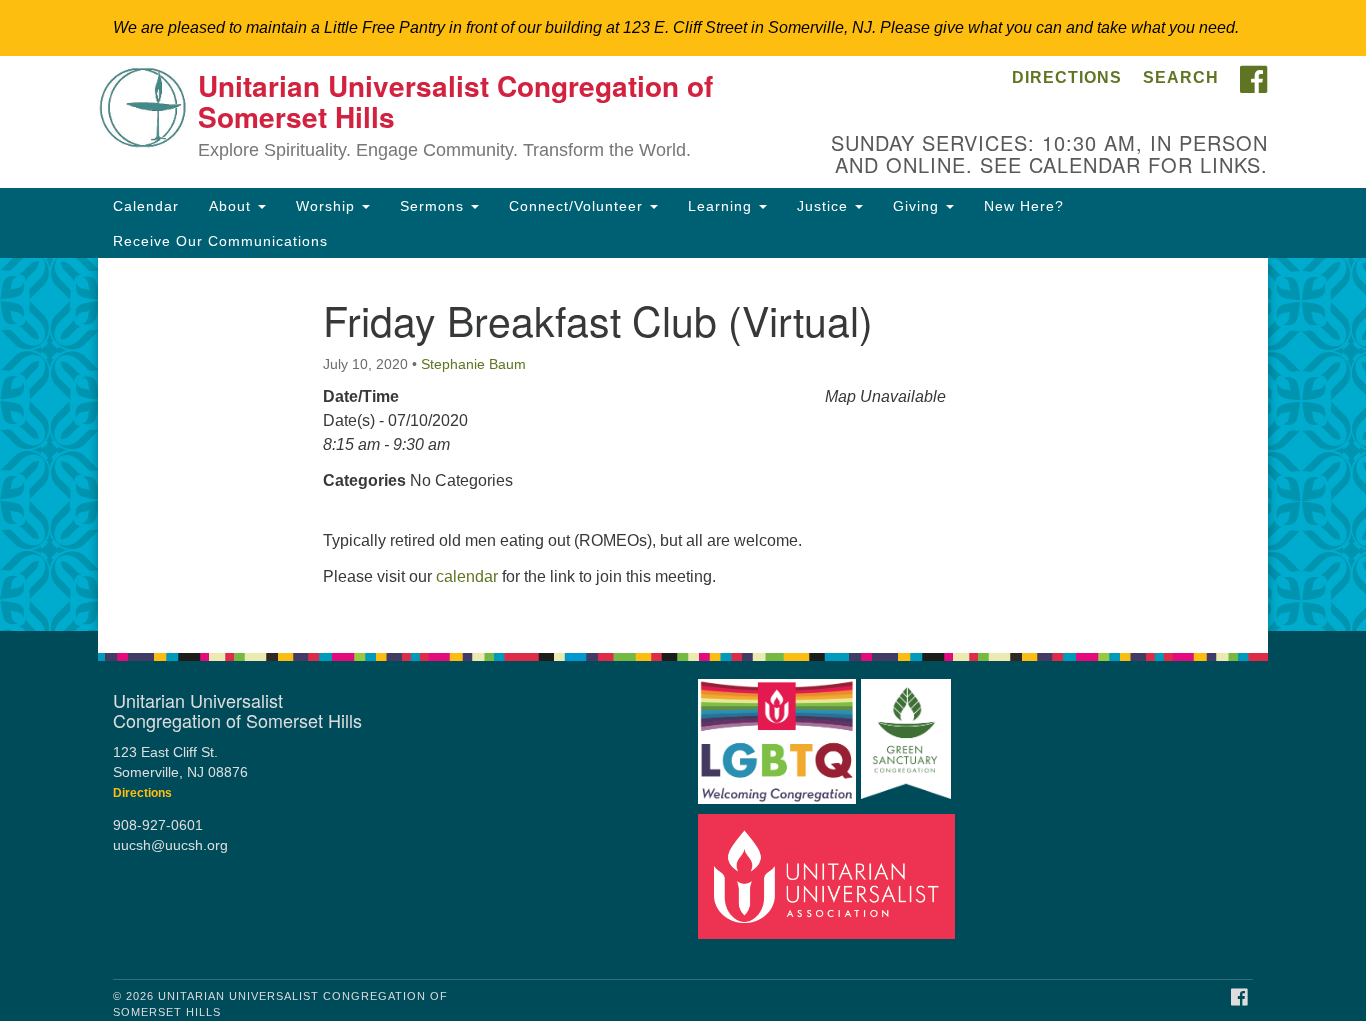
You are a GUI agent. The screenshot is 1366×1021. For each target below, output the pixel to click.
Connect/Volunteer (578, 206)
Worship (328, 206)
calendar (467, 576)
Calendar (146, 206)
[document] (683, 444)
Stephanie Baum (473, 364)
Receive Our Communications (220, 241)
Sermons (434, 206)
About (232, 206)
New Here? (1024, 206)
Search (1181, 77)
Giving (918, 206)
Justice (825, 206)
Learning (722, 206)
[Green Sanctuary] (906, 732)
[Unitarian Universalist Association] (827, 876)
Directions (1067, 77)
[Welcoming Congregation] (777, 732)
